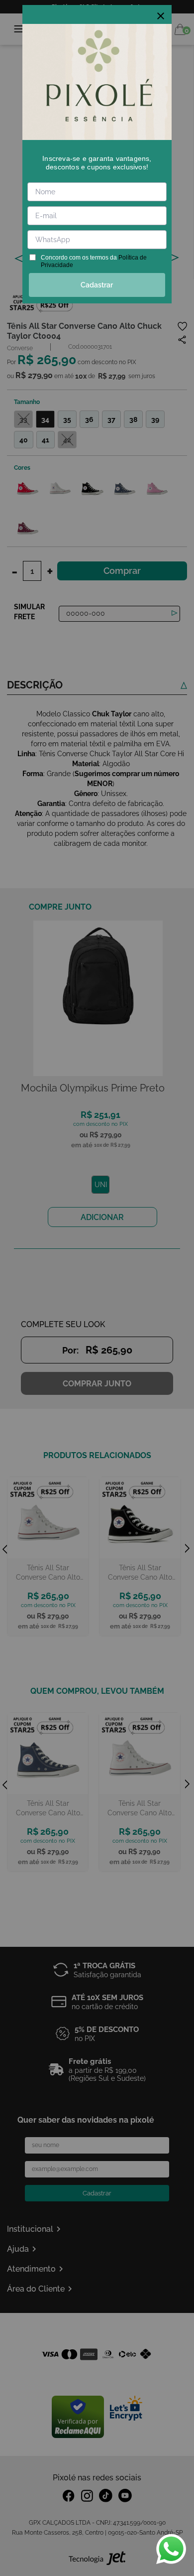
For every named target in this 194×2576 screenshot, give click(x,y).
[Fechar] (161, 16)
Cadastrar (97, 285)
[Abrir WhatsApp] (171, 2549)
